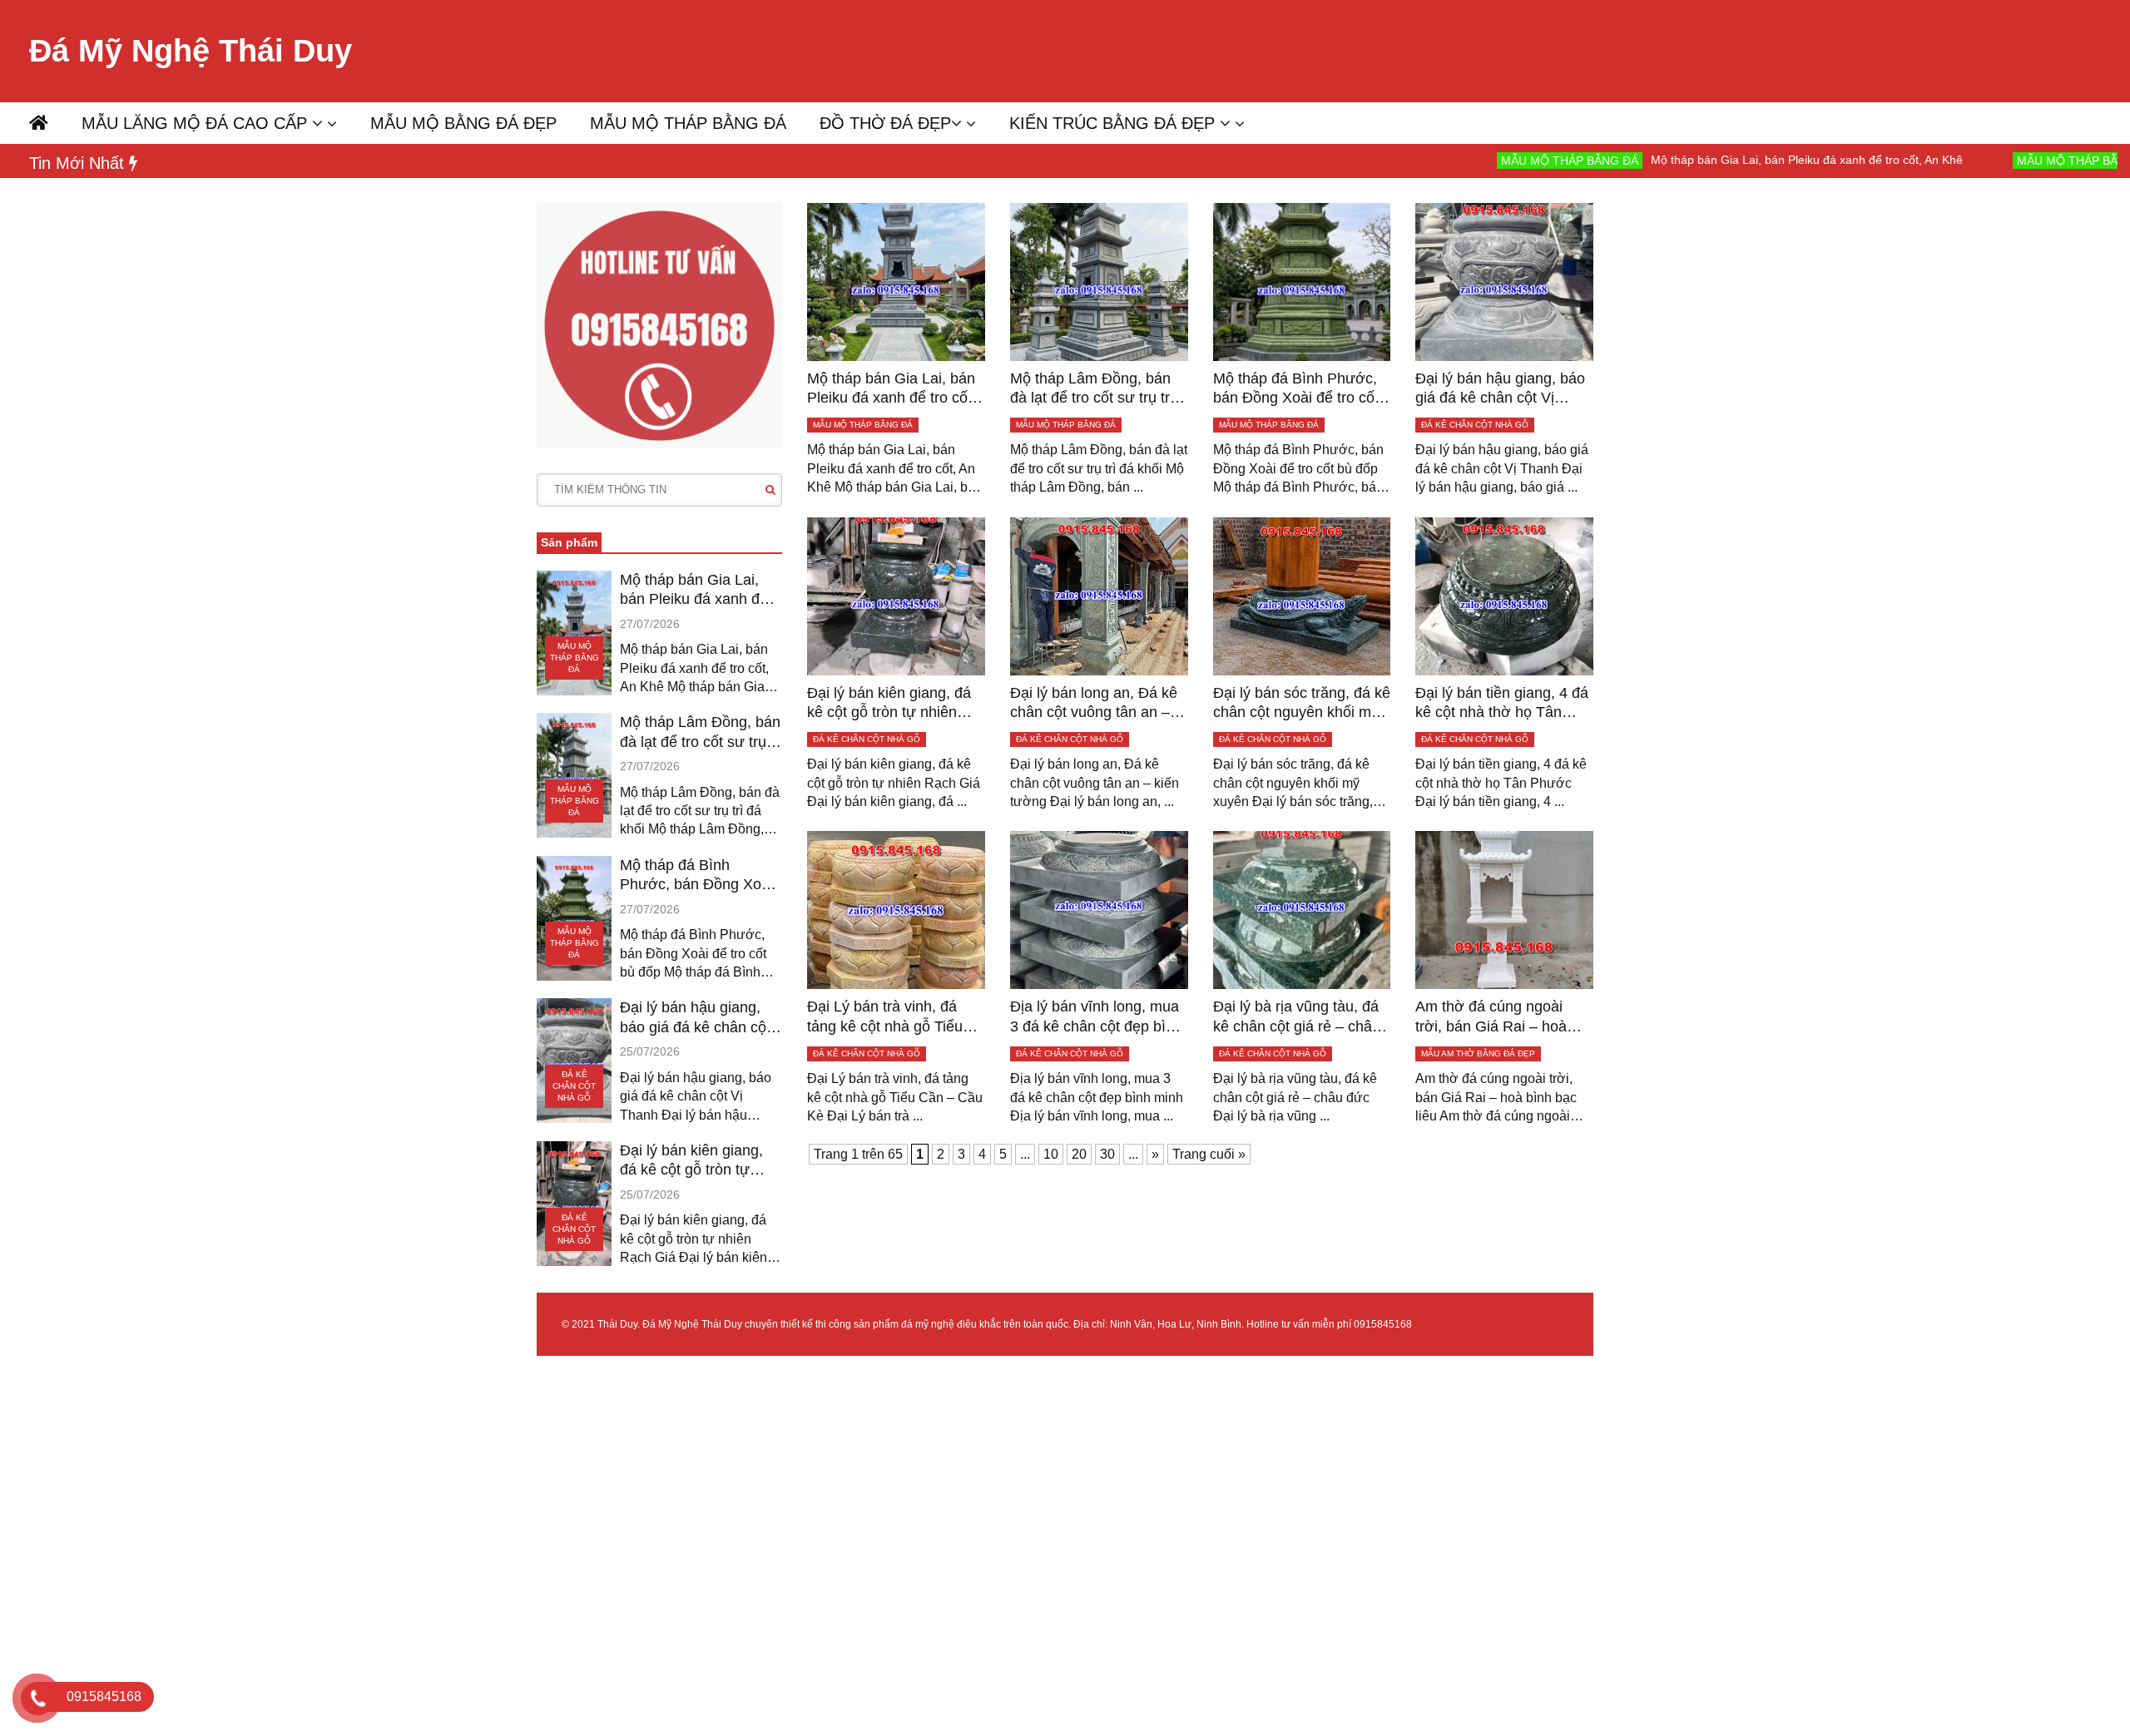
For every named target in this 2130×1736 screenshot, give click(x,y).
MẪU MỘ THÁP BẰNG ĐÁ (688, 123)
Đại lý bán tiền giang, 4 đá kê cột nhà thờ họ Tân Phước (1502, 704)
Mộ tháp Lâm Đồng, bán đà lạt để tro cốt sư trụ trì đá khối (700, 733)
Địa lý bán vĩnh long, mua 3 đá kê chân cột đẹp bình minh (1096, 1017)
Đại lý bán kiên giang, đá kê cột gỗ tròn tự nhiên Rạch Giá (691, 1161)
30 (1107, 1154)
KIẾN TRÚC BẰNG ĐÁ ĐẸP (1115, 123)
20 (1079, 1154)
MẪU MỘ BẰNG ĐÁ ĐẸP (463, 123)
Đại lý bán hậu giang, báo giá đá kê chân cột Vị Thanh (695, 1018)
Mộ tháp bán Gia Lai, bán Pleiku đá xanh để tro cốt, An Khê (1706, 160)
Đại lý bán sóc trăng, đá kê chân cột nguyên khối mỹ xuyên (1302, 704)
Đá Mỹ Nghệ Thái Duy (191, 51)
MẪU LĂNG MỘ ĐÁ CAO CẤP (197, 123)
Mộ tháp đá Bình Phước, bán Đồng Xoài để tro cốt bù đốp (696, 876)
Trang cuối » (1209, 1154)
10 (1051, 1154)
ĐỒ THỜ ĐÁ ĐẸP (885, 123)
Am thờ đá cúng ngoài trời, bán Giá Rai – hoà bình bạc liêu (1491, 1017)
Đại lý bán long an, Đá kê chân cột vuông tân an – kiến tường (1094, 704)
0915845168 (1383, 1324)
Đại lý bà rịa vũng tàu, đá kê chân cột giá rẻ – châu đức (1297, 1017)
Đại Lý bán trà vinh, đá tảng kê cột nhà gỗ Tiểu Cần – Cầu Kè (885, 1017)
